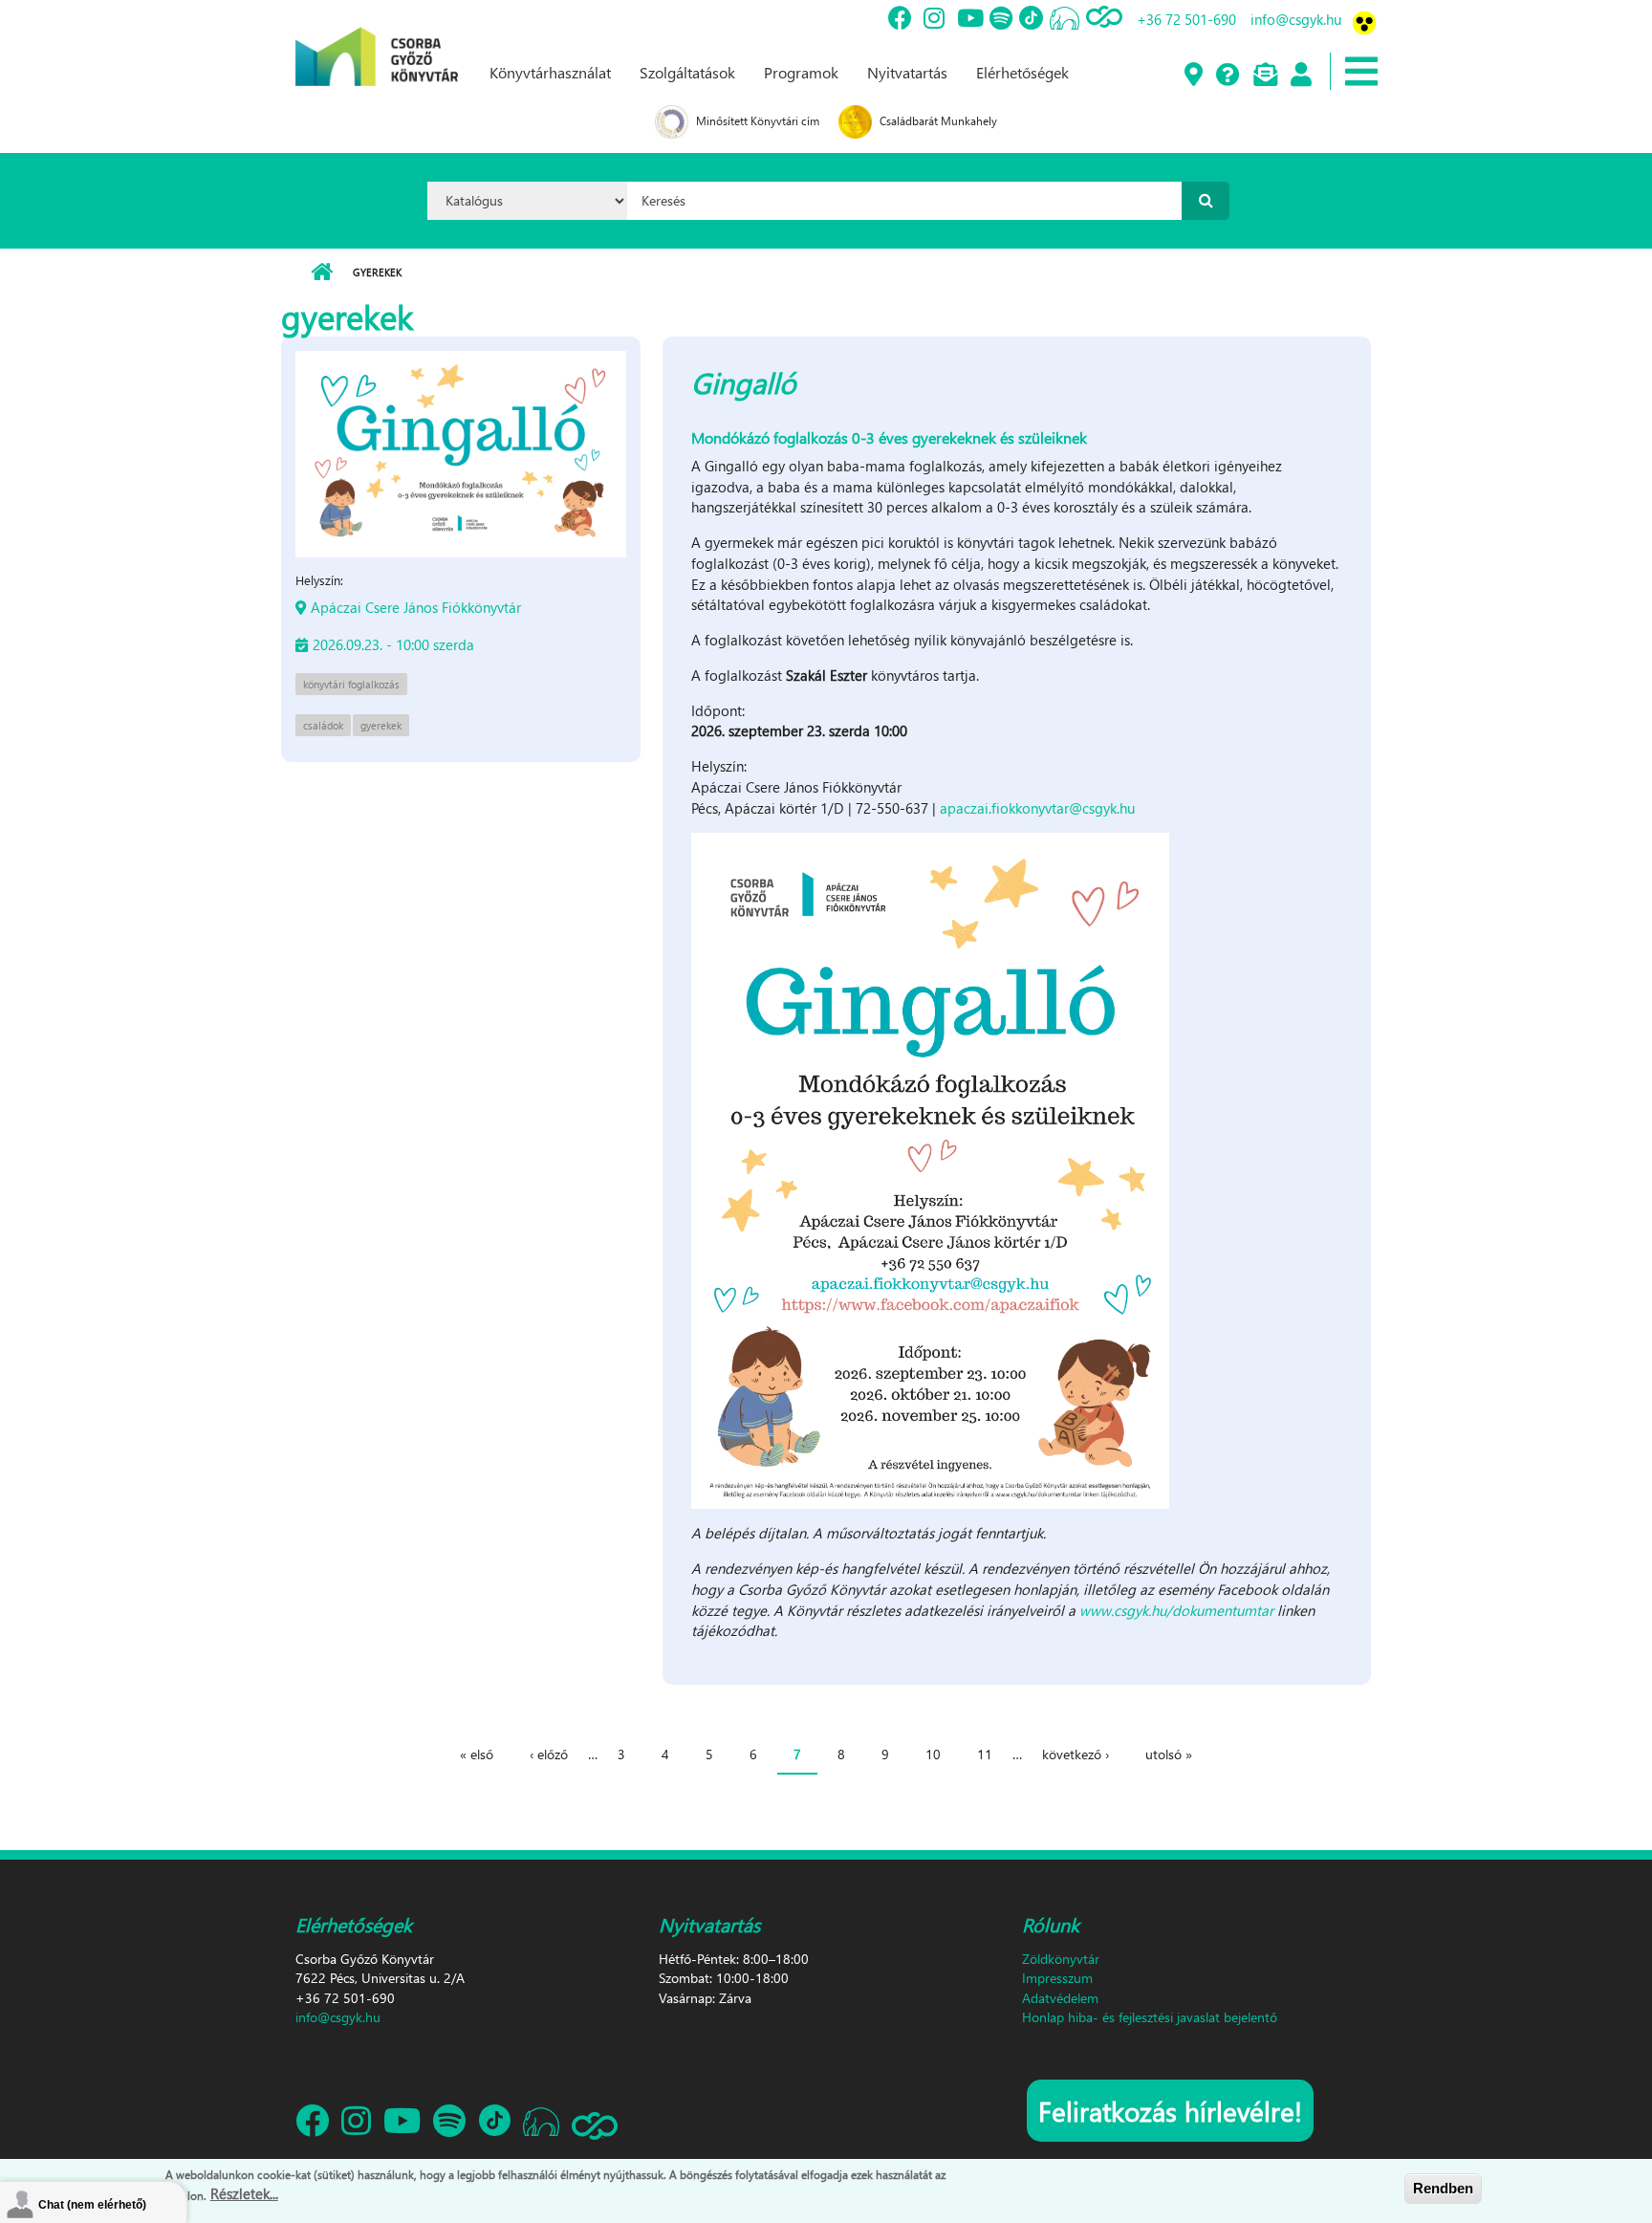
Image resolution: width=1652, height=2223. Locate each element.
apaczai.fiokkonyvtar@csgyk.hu (1037, 808)
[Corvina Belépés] (1300, 76)
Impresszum (1057, 1978)
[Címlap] (377, 41)
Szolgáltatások (687, 72)
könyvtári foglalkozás (351, 684)
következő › (1076, 1754)
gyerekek (381, 725)
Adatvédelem (1060, 1998)
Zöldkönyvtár (1061, 1959)
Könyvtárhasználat (550, 72)
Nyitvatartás (907, 72)
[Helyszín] (1193, 76)
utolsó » (1169, 1754)
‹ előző (549, 1754)
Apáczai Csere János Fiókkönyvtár (416, 607)
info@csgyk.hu (1296, 19)
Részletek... (244, 2193)
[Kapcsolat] (1264, 76)
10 (933, 1754)
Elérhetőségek (1022, 72)
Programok (801, 72)
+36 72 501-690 (1186, 19)
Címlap (322, 272)
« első (477, 1754)
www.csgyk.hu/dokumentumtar (1176, 1610)
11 (985, 1754)
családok (323, 725)
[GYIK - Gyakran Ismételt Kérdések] (1227, 76)
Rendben (1443, 2188)
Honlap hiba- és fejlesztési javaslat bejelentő (1150, 2017)
